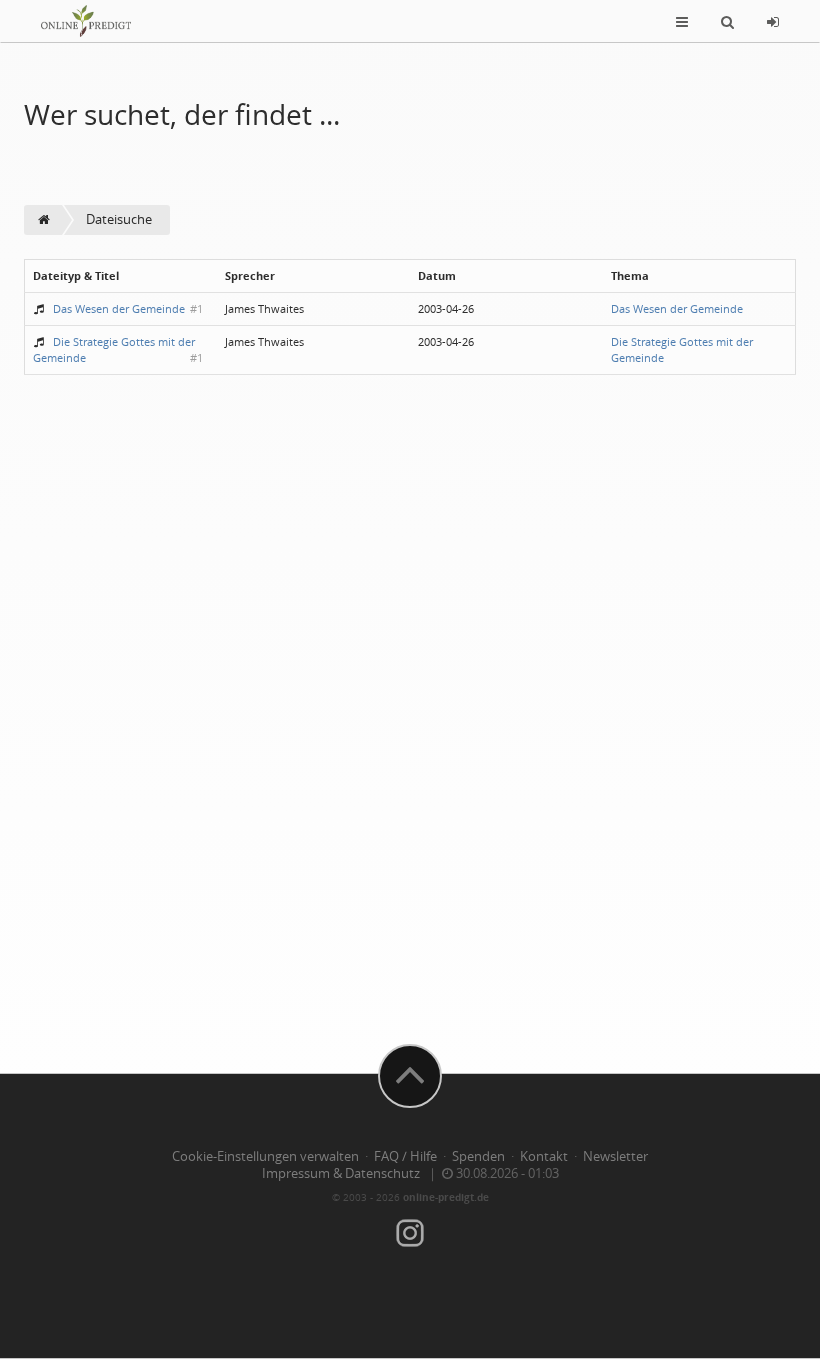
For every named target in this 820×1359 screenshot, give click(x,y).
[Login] (773, 21)
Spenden (478, 1156)
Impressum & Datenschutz (341, 1173)
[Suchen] (727, 21)
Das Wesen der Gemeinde (119, 308)
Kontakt (544, 1156)
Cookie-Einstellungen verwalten (265, 1156)
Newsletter (615, 1156)
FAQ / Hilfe (405, 1156)
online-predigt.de (446, 1197)
